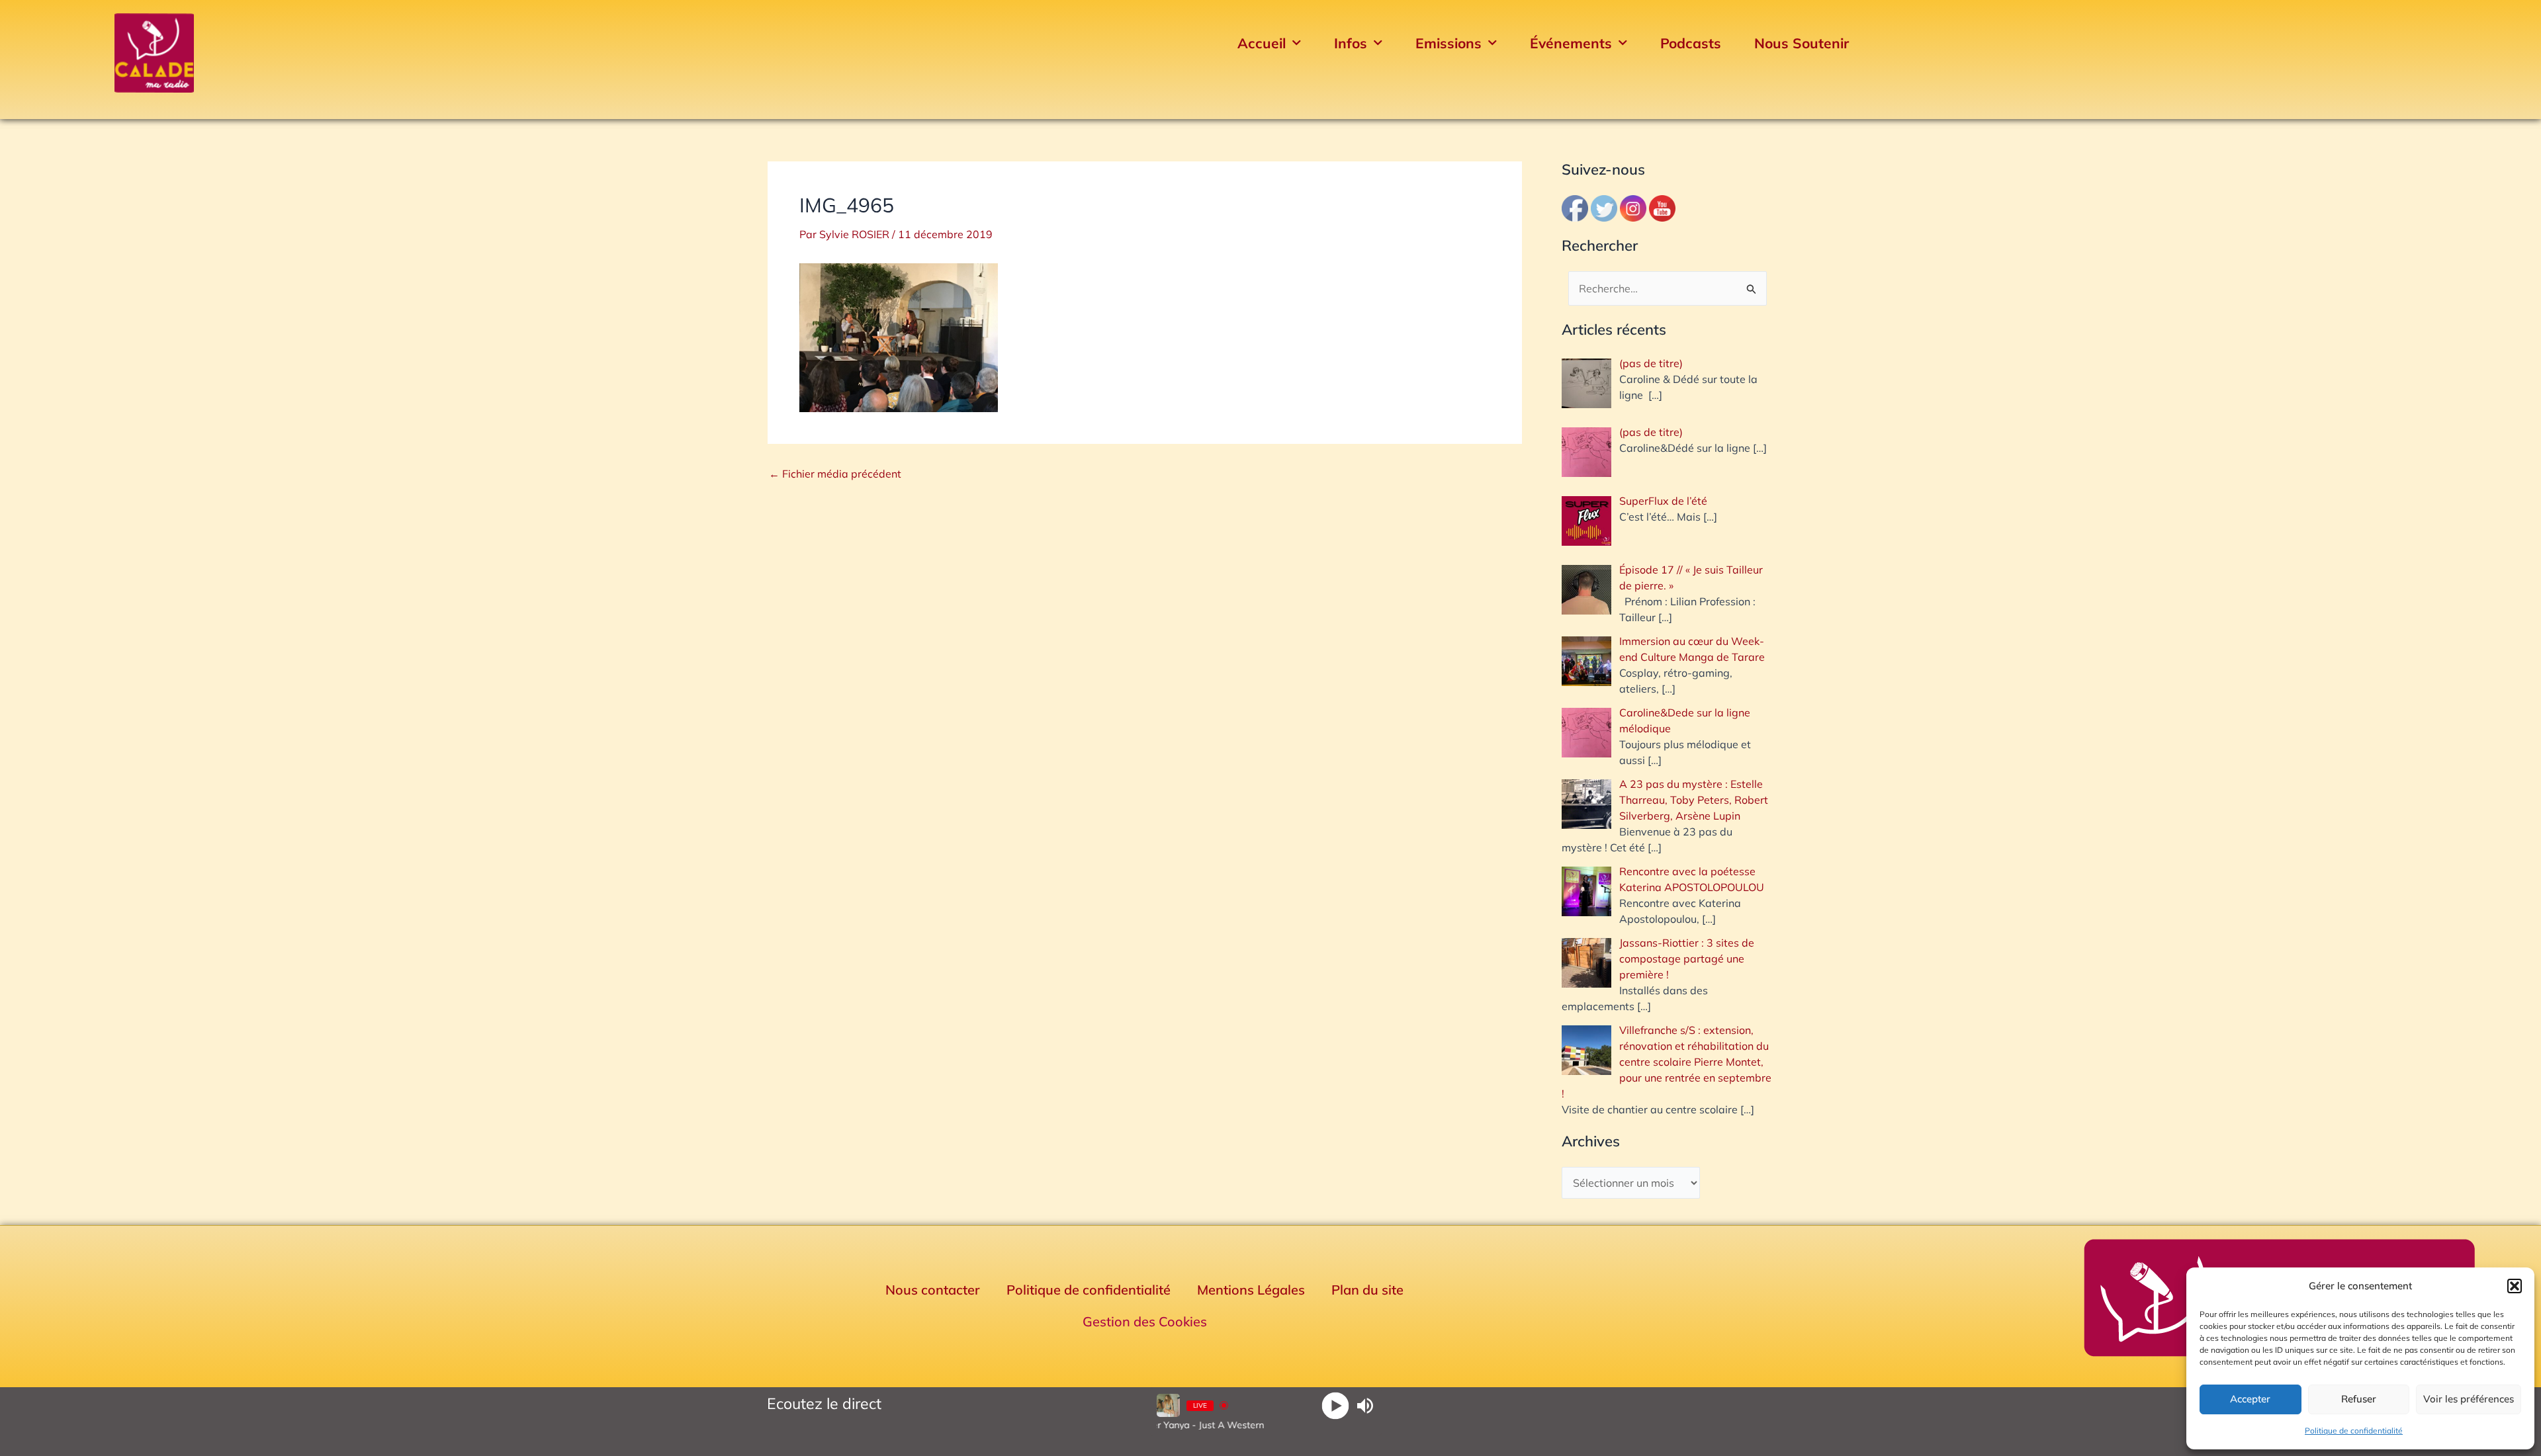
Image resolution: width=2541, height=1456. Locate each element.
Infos (1351, 43)
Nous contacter (933, 1290)
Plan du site (1367, 1290)
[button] (2515, 1286)
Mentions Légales (1251, 1290)
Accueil (1262, 43)
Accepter (2250, 1399)
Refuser (2359, 1399)
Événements (1571, 43)
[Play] (1336, 1405)
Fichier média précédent (835, 474)
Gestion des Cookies (1145, 1321)
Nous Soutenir (1802, 43)
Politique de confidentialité (2354, 1431)
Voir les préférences (2469, 1399)
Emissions (1449, 43)
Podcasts (1691, 43)
